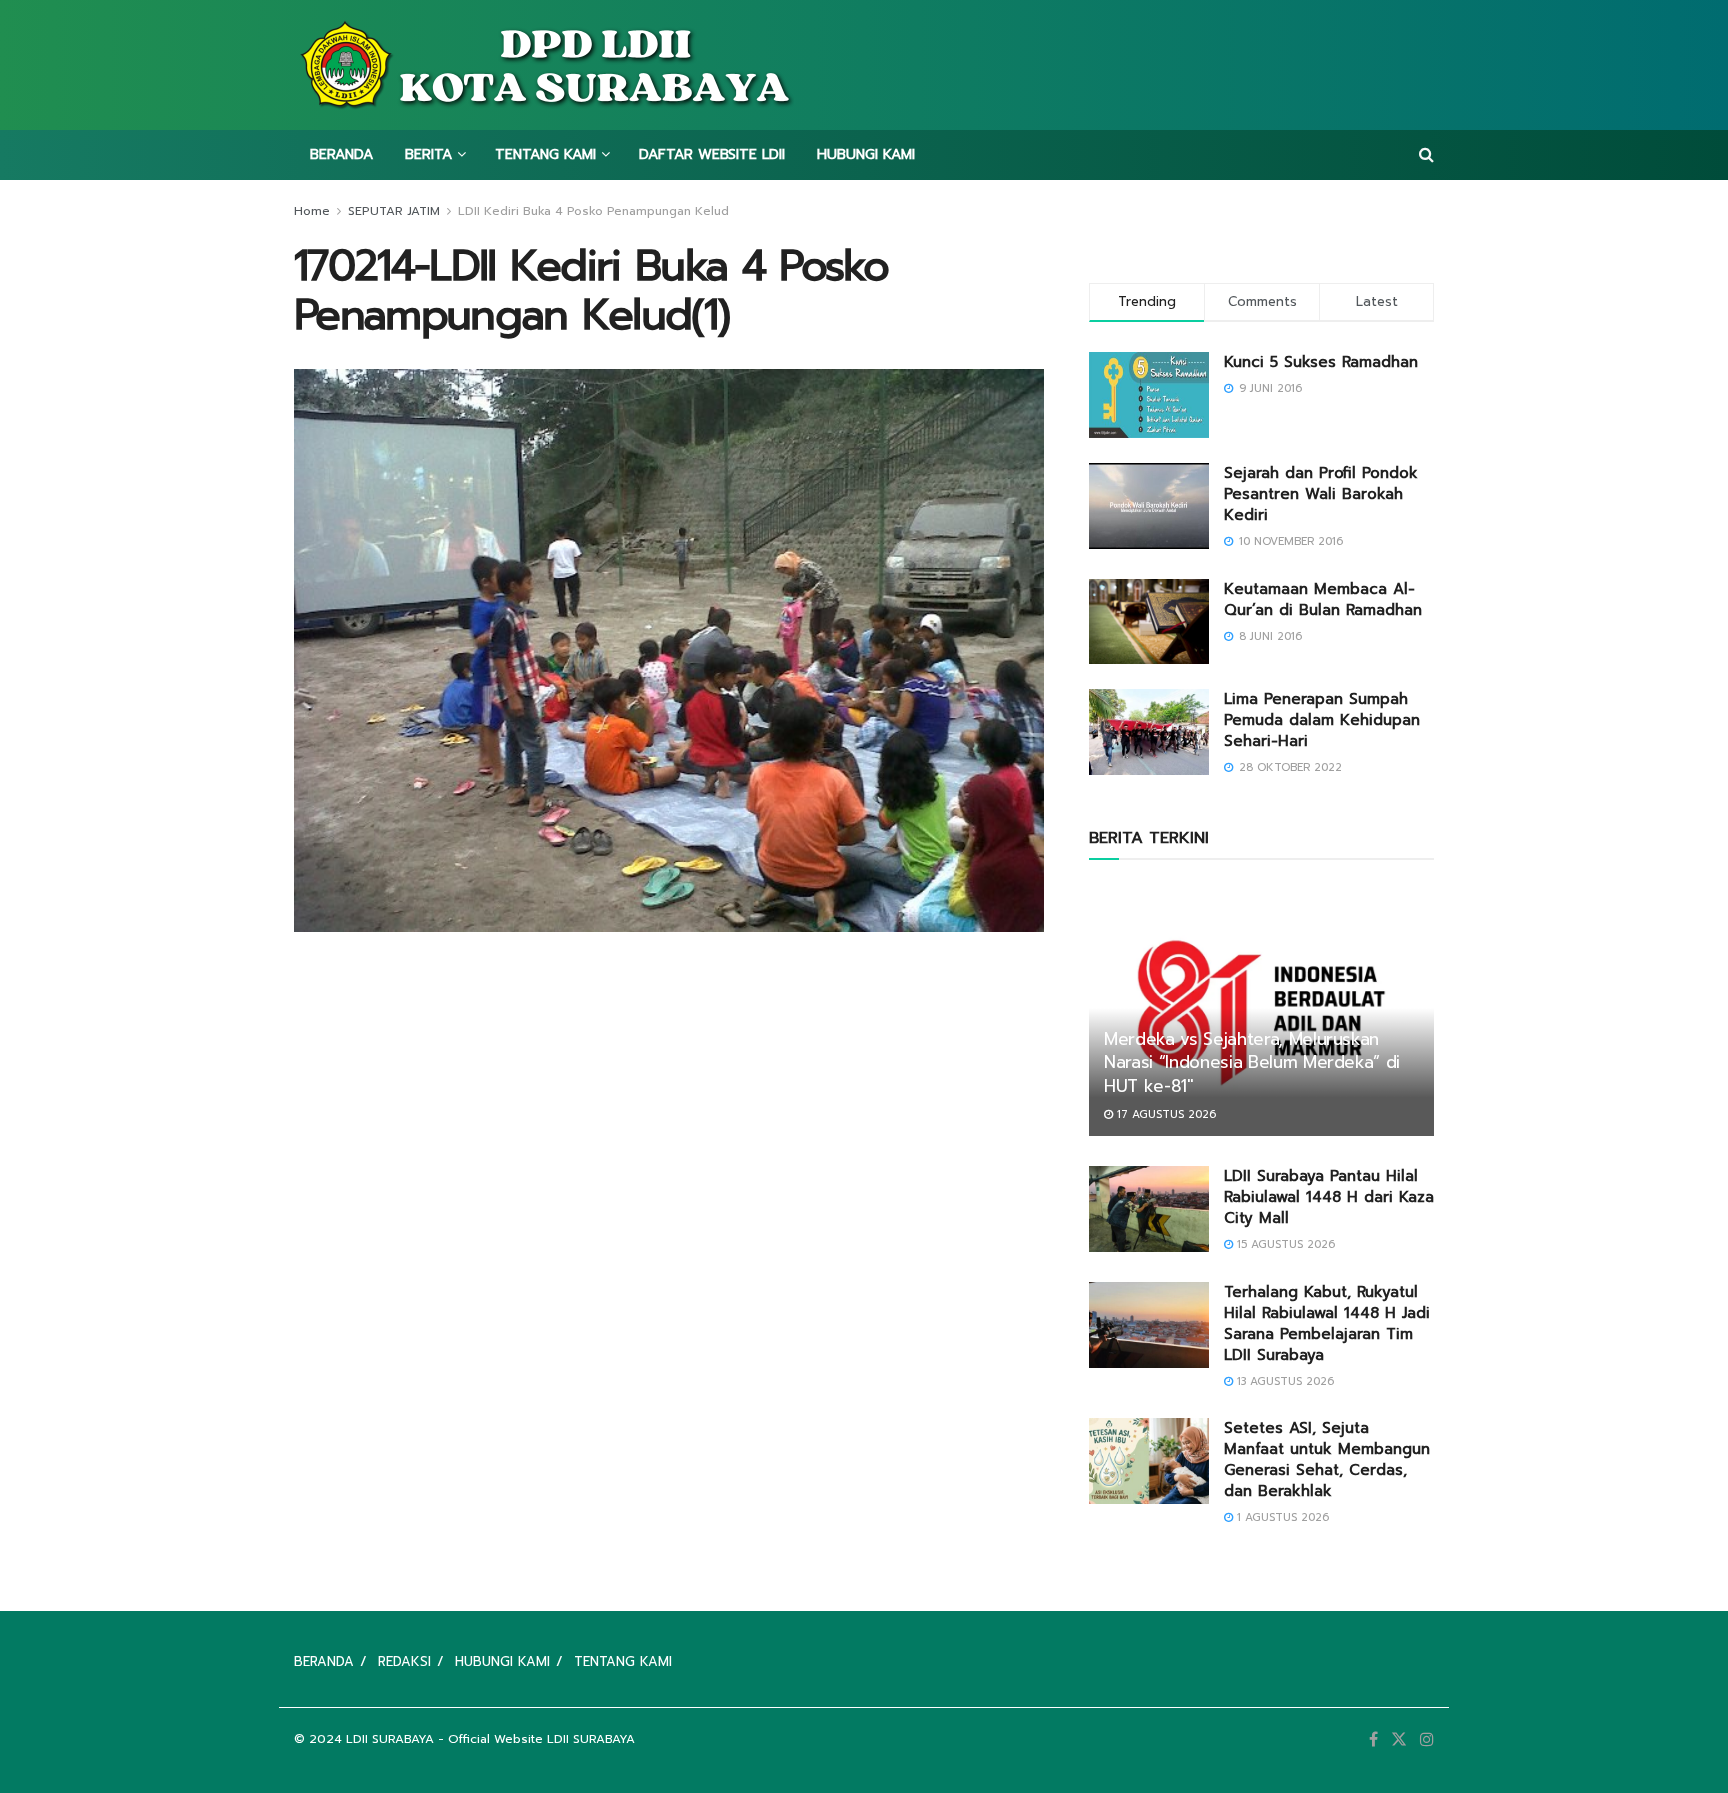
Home (312, 211)
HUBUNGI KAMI (866, 154)
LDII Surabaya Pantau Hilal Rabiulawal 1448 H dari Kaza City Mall (1329, 1197)
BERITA (428, 154)
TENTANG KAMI (545, 154)
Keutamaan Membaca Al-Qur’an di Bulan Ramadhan (1323, 599)
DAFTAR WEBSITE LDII (712, 154)
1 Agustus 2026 (1281, 1517)
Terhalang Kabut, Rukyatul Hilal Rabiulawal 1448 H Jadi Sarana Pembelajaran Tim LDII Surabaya (1327, 1323)
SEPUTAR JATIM (394, 211)
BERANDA (341, 154)
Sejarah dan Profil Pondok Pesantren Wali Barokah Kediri (1321, 494)
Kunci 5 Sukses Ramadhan (1321, 362)
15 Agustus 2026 (1284, 1244)
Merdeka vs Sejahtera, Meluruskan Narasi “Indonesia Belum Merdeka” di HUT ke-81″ (1252, 1063)
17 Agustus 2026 (1164, 1114)
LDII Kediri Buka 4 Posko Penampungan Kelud (593, 211)
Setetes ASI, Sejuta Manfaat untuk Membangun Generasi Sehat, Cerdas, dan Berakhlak (1327, 1459)
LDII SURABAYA (390, 1739)
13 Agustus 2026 (1283, 1381)
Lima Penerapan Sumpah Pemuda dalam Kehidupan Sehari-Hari (1322, 720)
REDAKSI (404, 1661)
